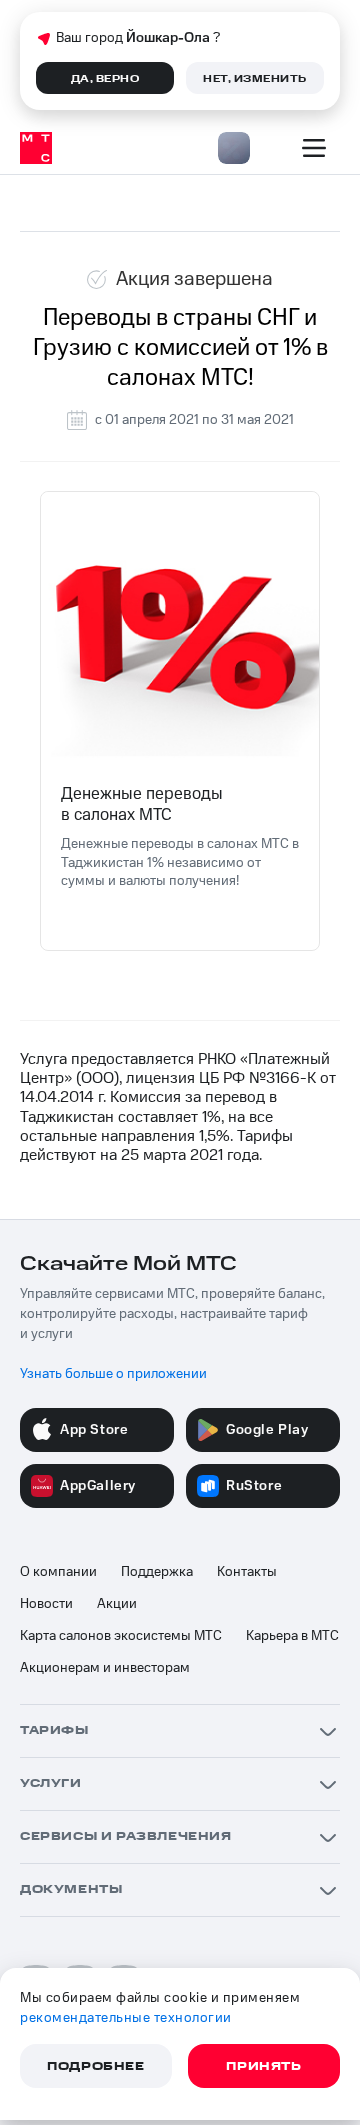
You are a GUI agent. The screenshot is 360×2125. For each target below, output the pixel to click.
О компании (58, 1572)
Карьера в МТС (292, 1636)
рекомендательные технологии (126, 2018)
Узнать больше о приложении (113, 1374)
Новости (46, 1604)
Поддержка (157, 1572)
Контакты (247, 1572)
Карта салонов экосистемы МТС (121, 1636)
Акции (117, 1604)
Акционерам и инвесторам (105, 1668)
